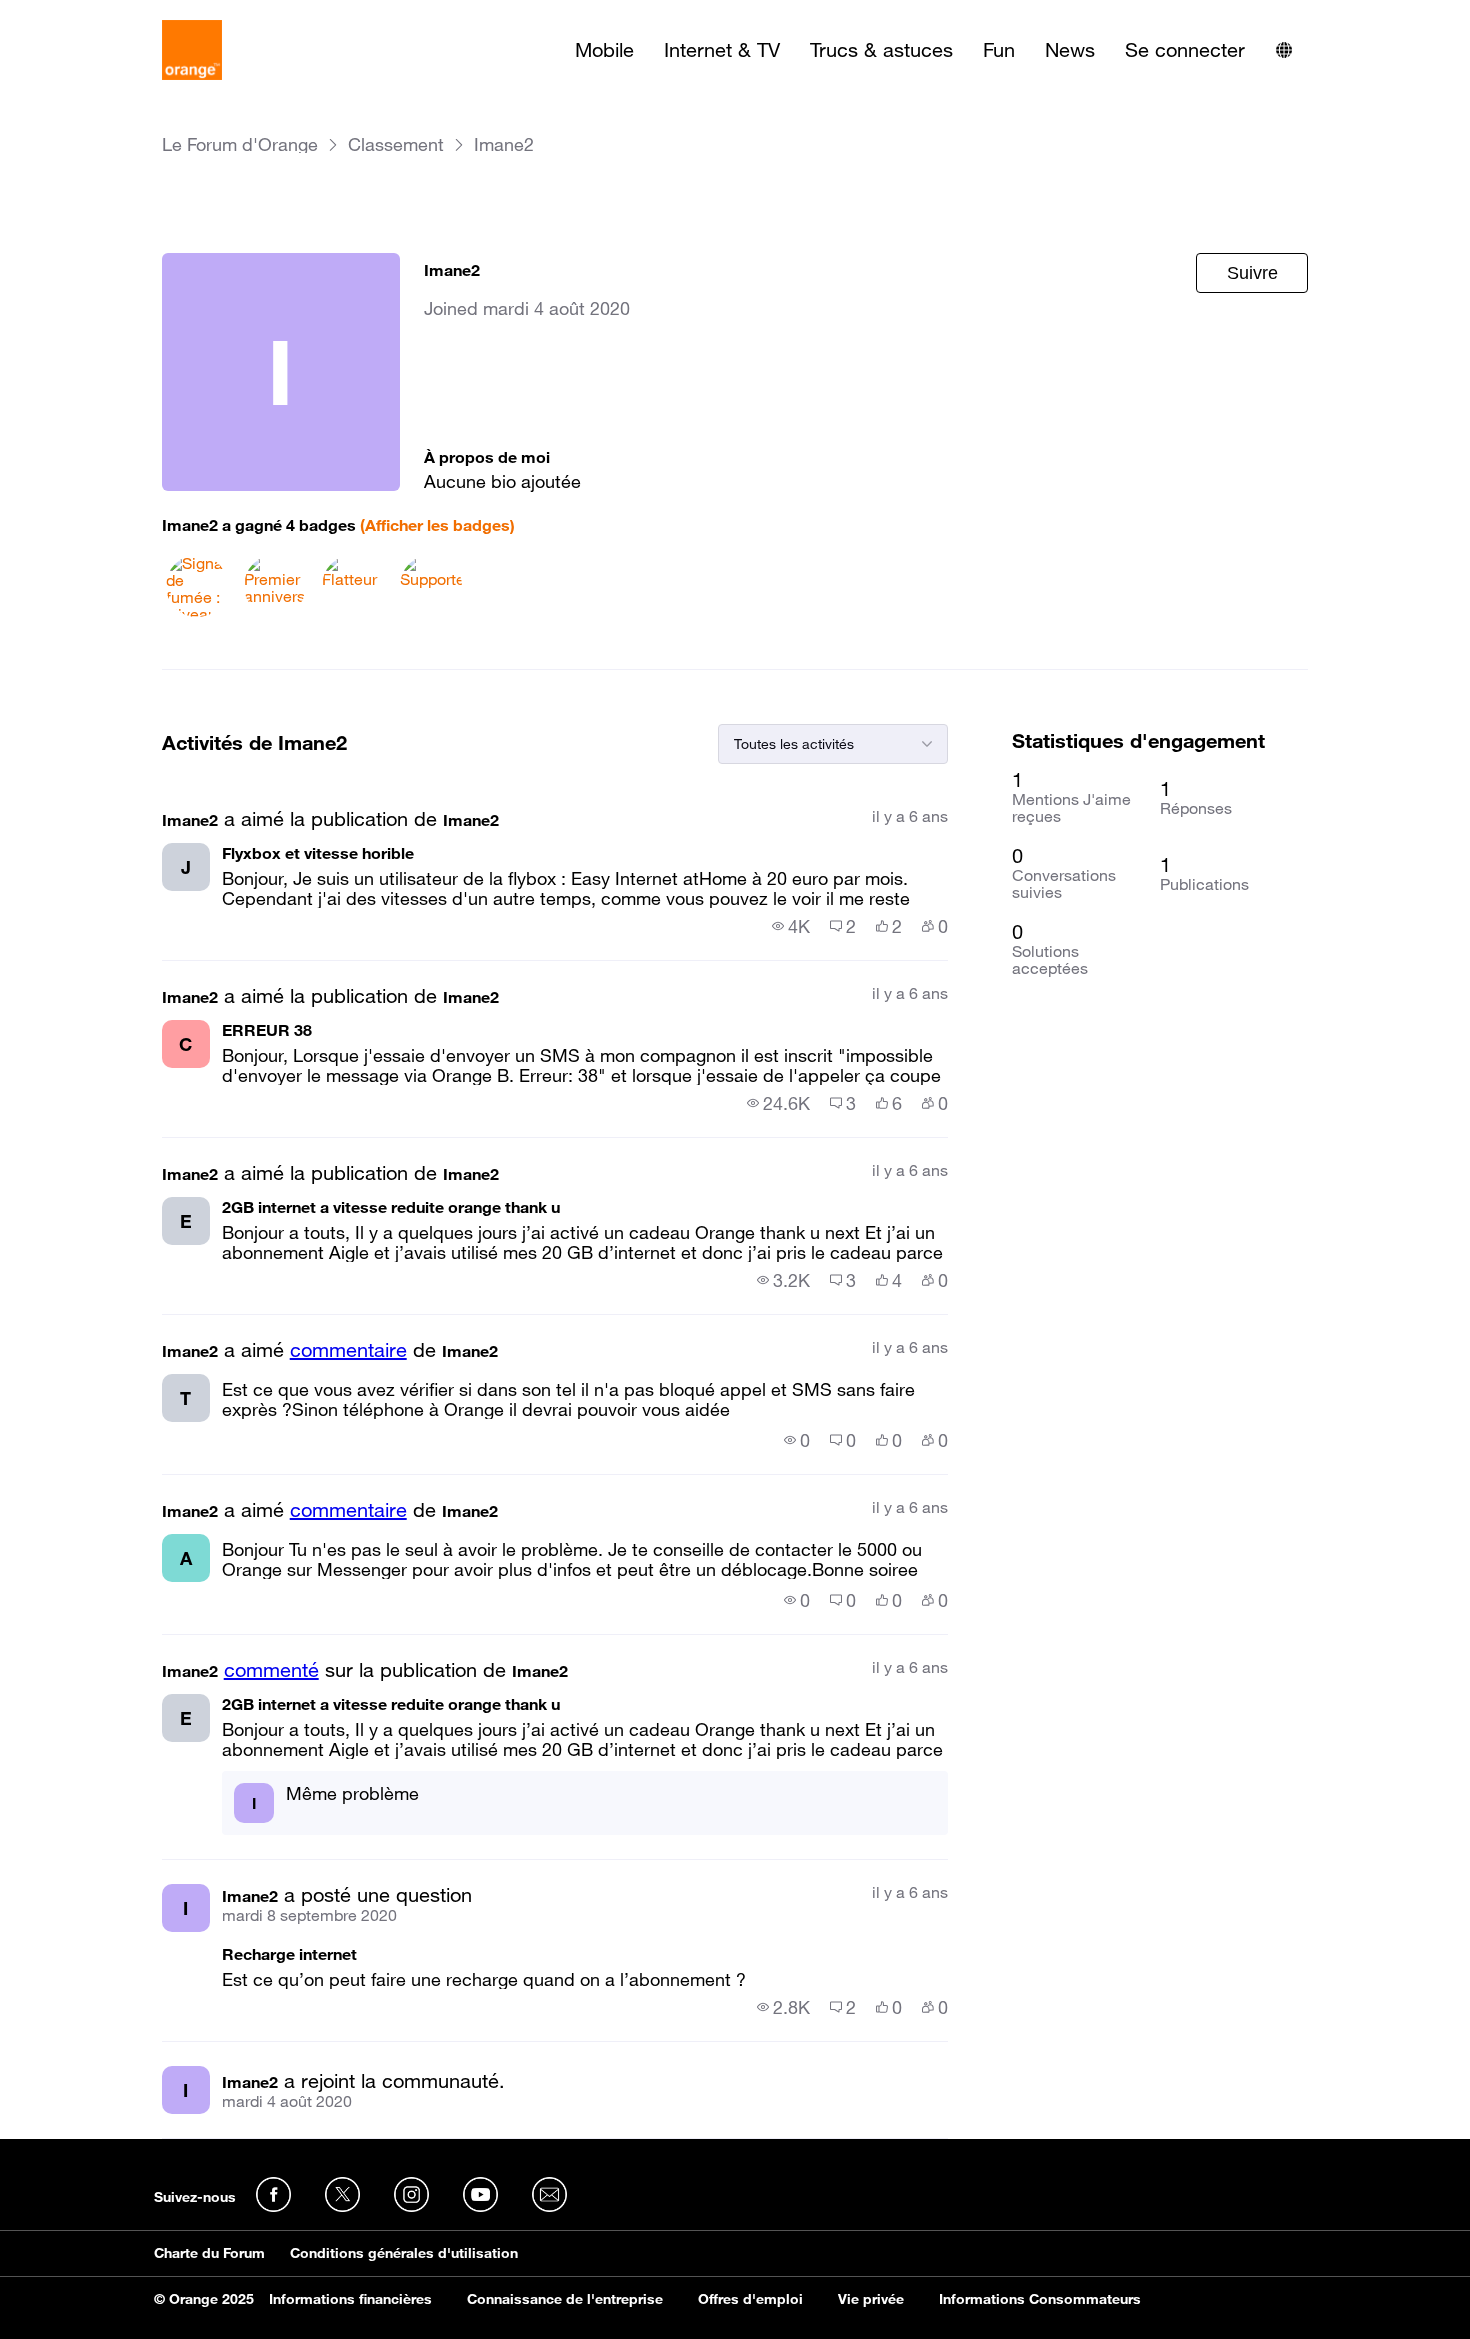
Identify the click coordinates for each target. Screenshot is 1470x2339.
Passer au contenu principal (106, 15)
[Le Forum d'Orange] (192, 50)
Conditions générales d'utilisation (404, 2253)
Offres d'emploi (750, 2299)
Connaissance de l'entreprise (565, 2299)
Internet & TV (722, 50)
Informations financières (350, 2299)
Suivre (1252, 273)
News (1070, 50)
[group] (791, 926)
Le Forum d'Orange (240, 144)
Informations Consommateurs (1040, 2299)
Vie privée (871, 2299)
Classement (396, 144)
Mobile (604, 50)
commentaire (348, 1350)
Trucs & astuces (881, 50)
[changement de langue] (1284, 50)
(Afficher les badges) (437, 525)
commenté (271, 1670)
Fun (999, 50)
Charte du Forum (209, 2253)
